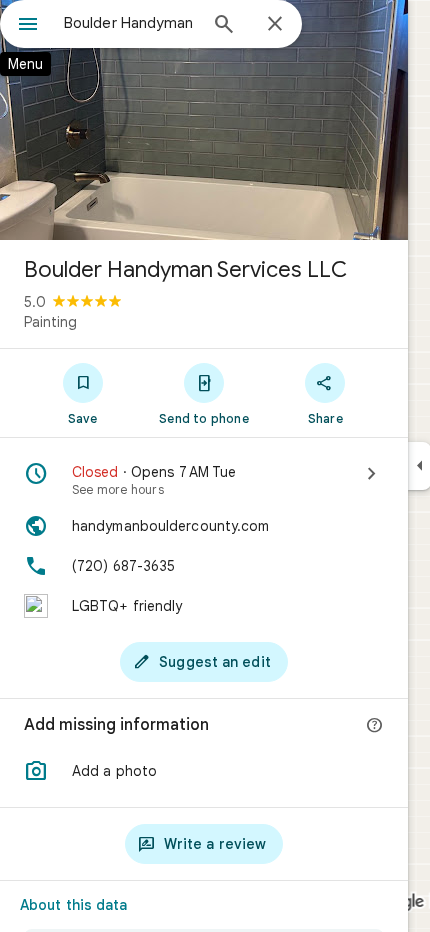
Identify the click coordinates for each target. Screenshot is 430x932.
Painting (50, 322)
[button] (204, 771)
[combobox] (130, 23)
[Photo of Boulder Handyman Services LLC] (204, 120)
